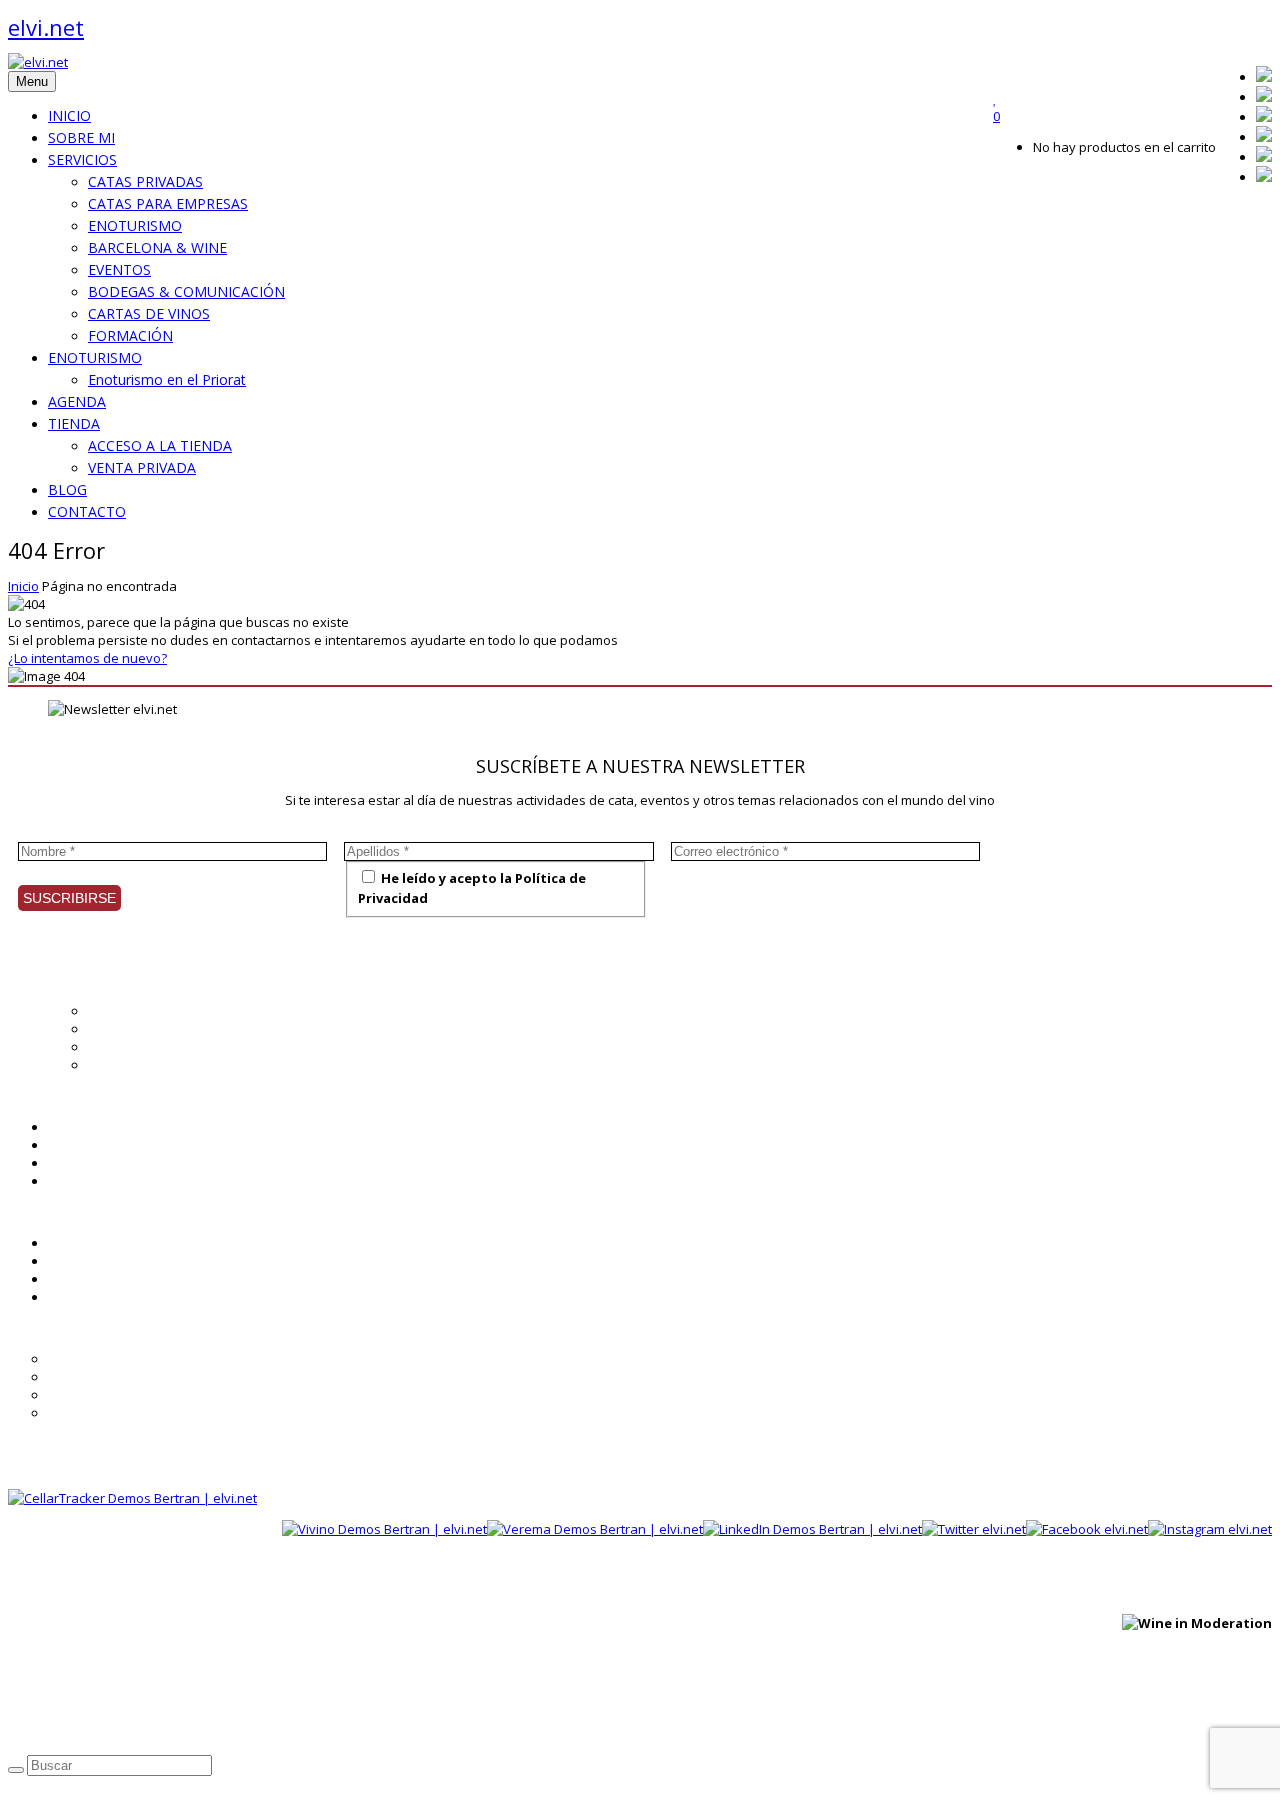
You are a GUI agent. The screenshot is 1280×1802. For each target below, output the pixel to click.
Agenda (71, 1127)
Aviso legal (183, 1723)
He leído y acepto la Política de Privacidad (472, 888)
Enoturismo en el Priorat (167, 379)
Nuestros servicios (144, 1029)
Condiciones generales (118, 1377)
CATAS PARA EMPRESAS (168, 203)
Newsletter (81, 1163)
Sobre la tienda (94, 1359)
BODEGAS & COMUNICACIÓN (186, 291)
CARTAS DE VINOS (149, 313)
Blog (61, 1145)
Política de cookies (285, 1723)
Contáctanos (86, 1297)
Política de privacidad (72, 1723)
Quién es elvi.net (139, 1011)
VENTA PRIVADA (142, 467)
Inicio (23, 586)
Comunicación (130, 1065)
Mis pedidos (85, 1279)
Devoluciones (89, 1413)
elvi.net (46, 27)
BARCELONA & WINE (157, 247)
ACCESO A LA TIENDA (160, 445)
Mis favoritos (87, 1261)
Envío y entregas (98, 1395)
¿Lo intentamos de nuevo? (87, 658)
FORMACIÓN (130, 335)
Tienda (69, 1181)
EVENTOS (119, 269)
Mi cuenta (77, 1243)
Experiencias (127, 1047)
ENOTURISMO (135, 225)
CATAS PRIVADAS (145, 181)
